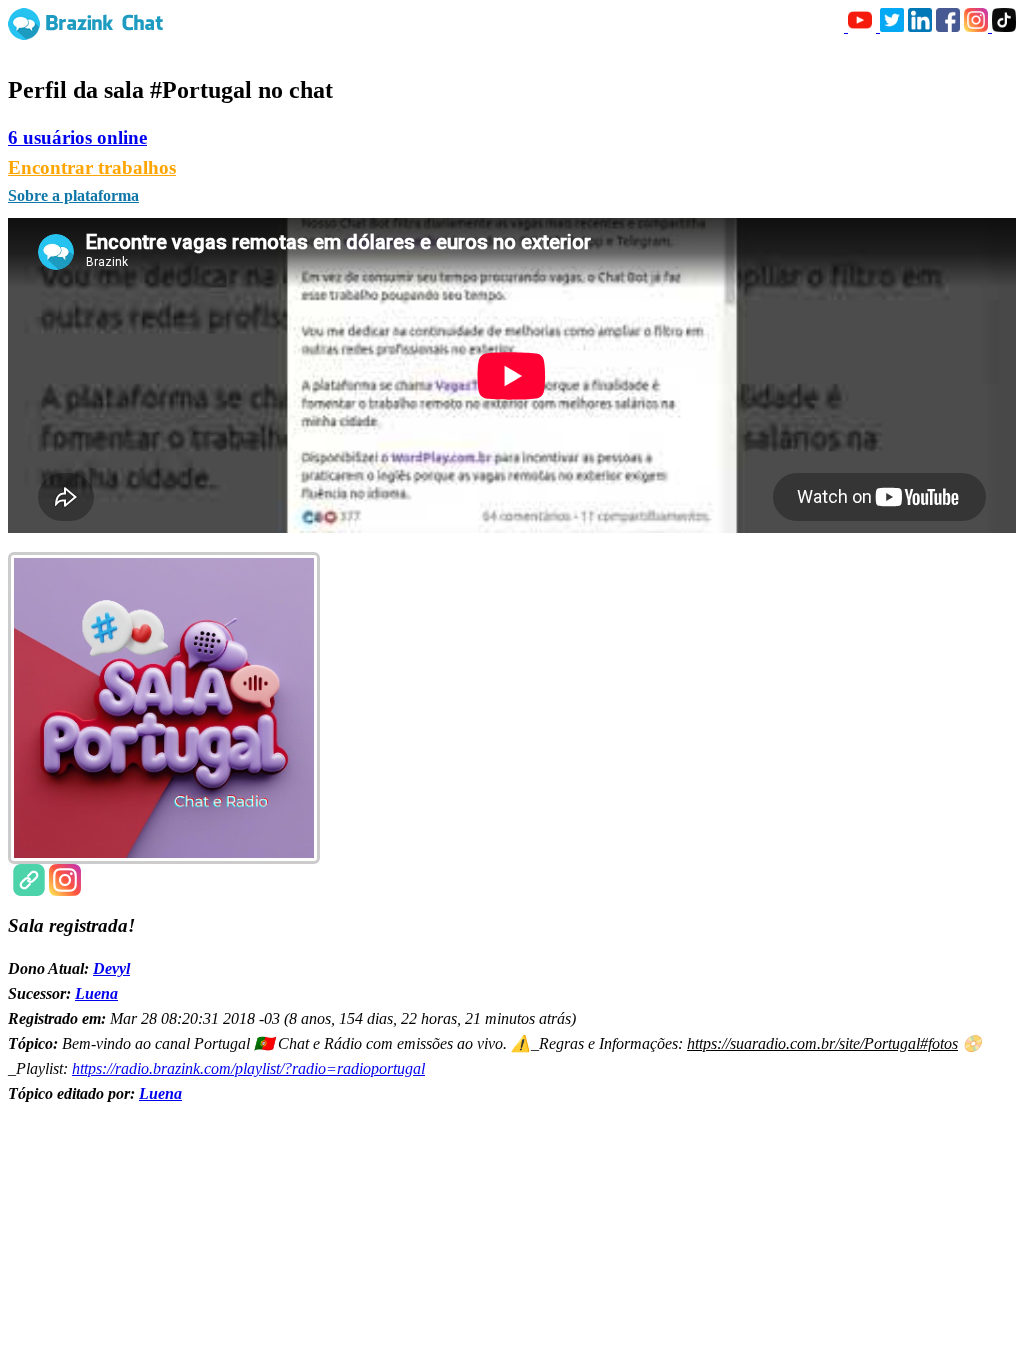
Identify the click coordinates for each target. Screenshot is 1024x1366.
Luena (96, 993)
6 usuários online (77, 137)
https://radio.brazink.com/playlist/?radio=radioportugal (248, 1068)
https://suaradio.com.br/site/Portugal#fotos (822, 1043)
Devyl (111, 968)
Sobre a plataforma (73, 195)
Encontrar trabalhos (92, 167)
